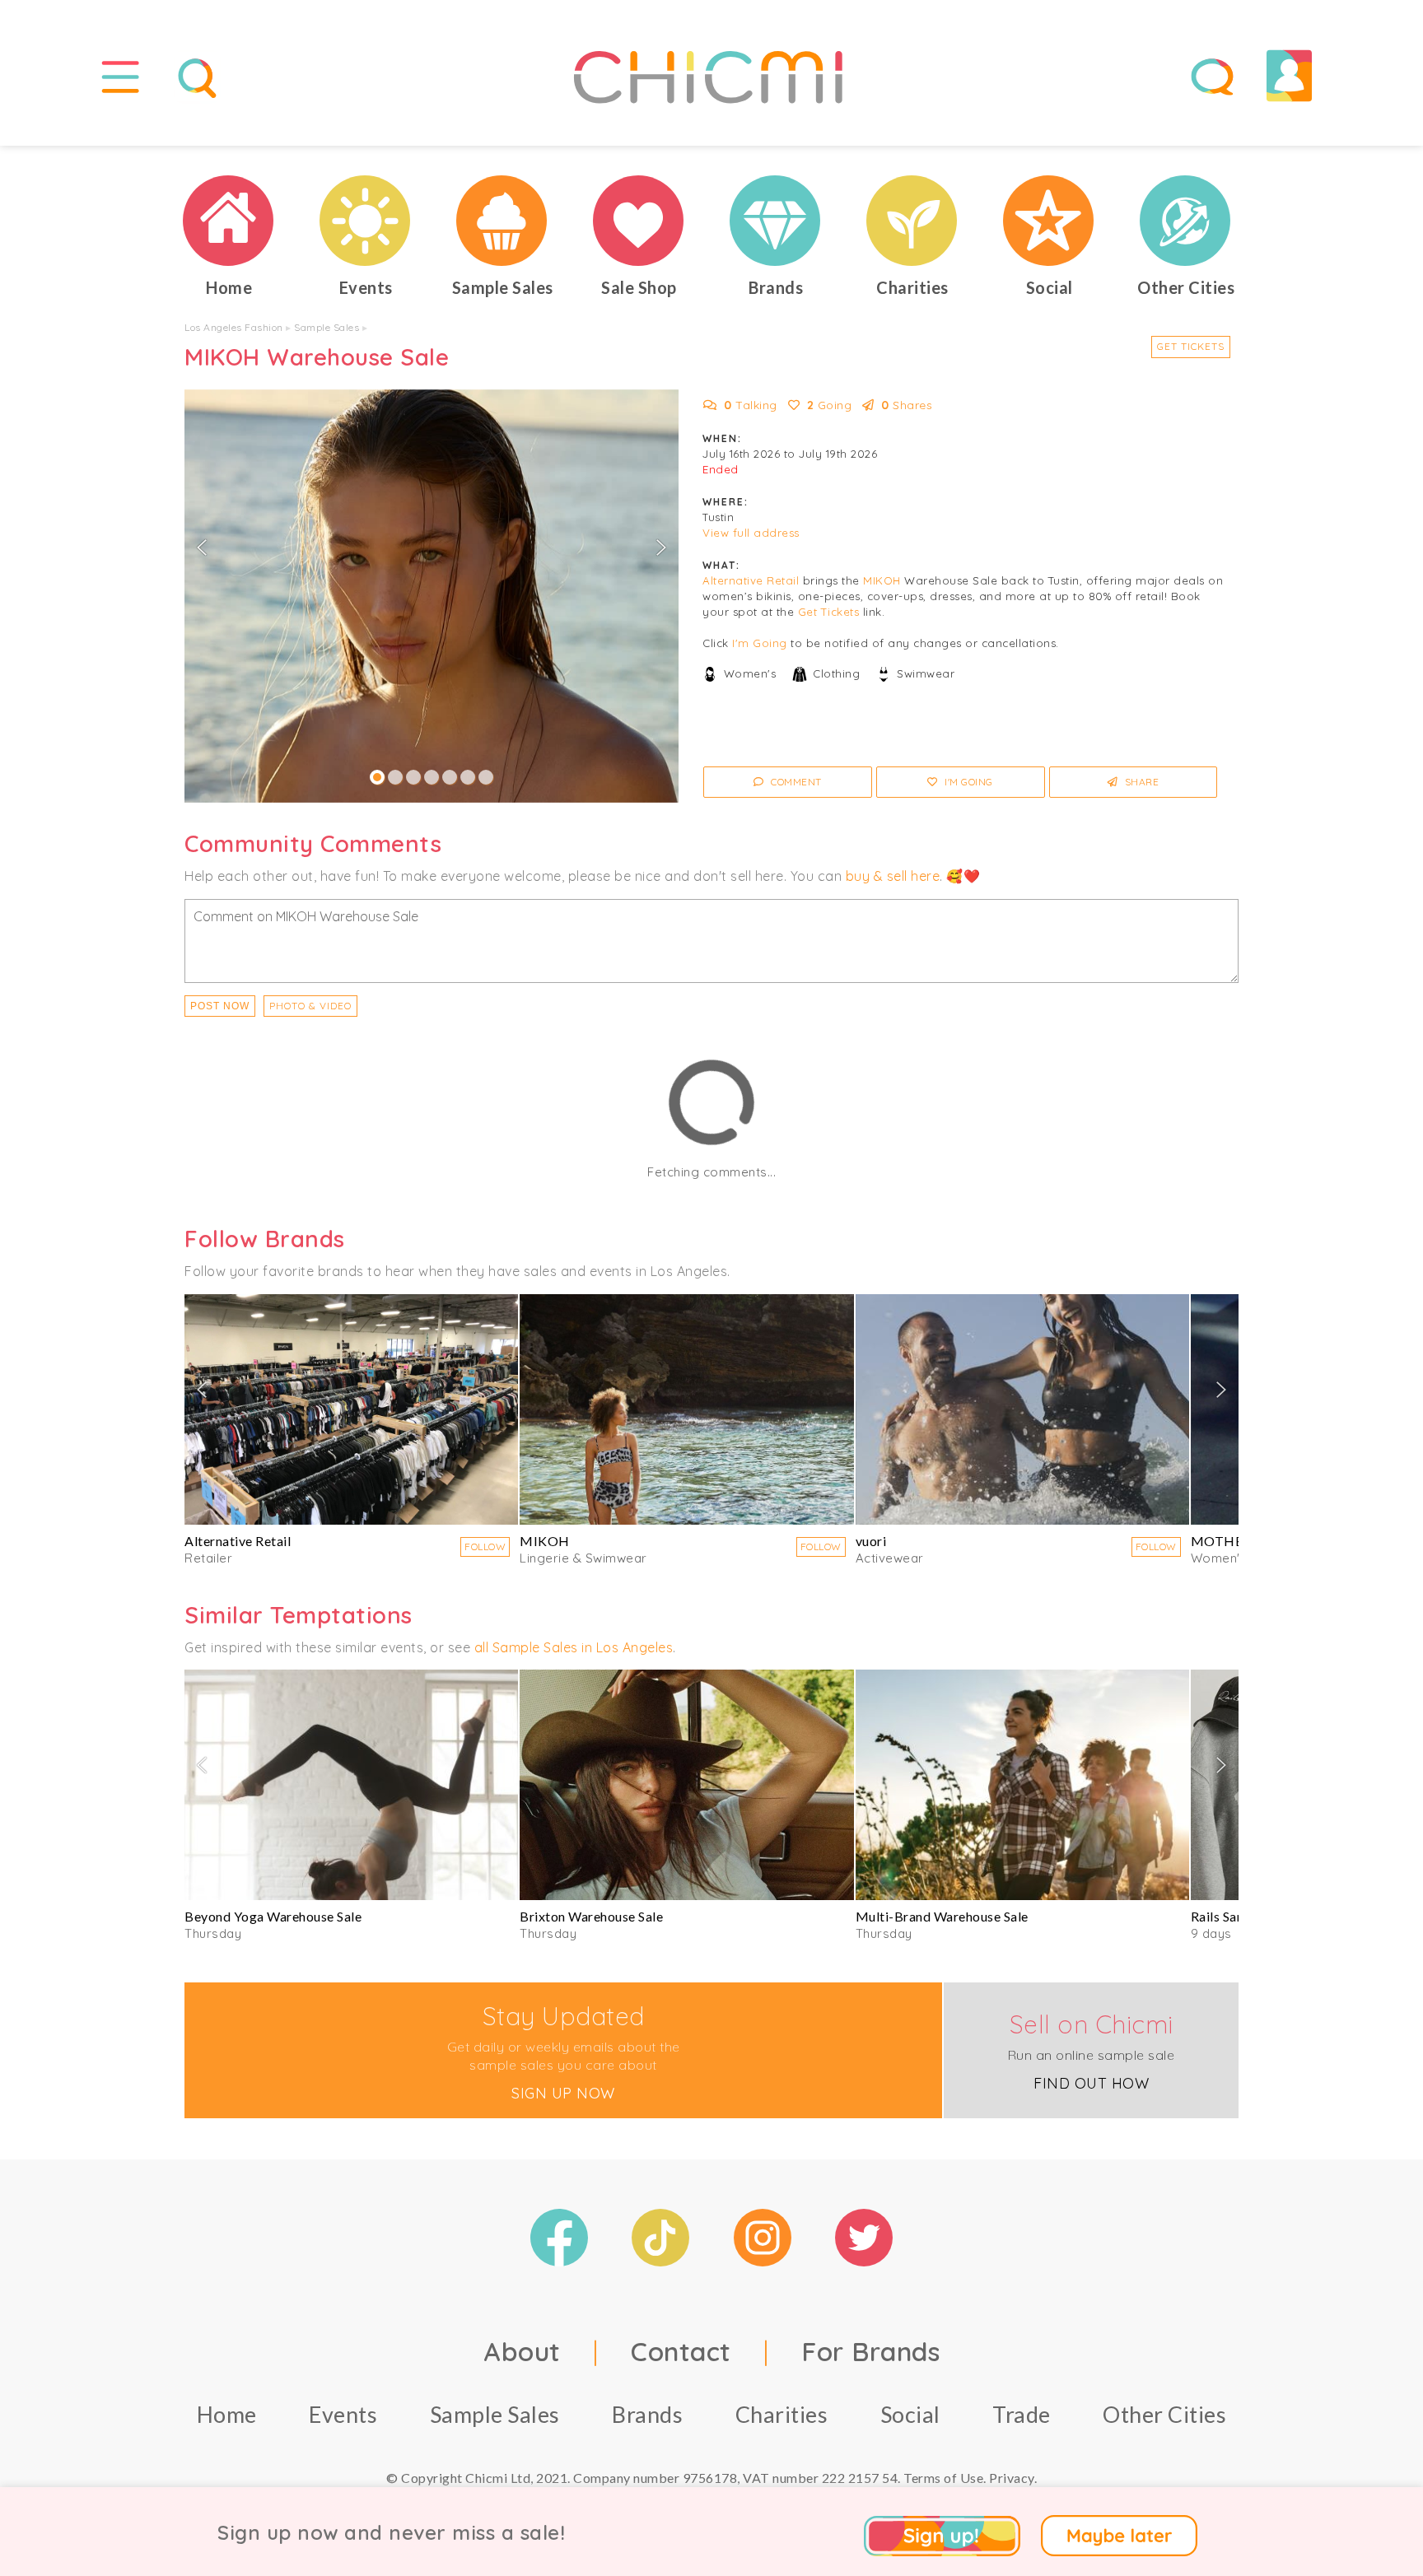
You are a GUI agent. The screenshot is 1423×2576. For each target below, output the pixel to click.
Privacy (1012, 2478)
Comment (795, 782)
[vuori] (1022, 1409)
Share (1140, 782)
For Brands (870, 2351)
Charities (782, 2414)
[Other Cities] (1186, 221)
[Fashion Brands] (776, 221)
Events (343, 2414)
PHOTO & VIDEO (310, 1006)
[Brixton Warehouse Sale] (686, 1785)
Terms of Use (943, 2478)
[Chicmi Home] (229, 221)
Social (910, 2414)
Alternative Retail (751, 580)
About (522, 2351)
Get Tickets (1191, 346)
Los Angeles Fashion (234, 327)
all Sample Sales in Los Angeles (574, 1647)
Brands (647, 2414)
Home (227, 2414)
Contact (681, 2351)
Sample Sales (327, 327)
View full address (751, 533)
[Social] (1049, 221)
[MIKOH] (686, 1409)
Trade (1022, 2414)
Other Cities (1164, 2414)
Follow (485, 1547)
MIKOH (882, 580)
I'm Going (760, 643)
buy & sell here (893, 876)
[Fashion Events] (366, 221)
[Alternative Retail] (351, 1409)
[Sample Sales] (502, 221)
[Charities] (912, 221)
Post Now (220, 1006)
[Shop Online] (639, 221)
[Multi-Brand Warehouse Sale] (1022, 1785)
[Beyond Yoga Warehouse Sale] (351, 1785)
